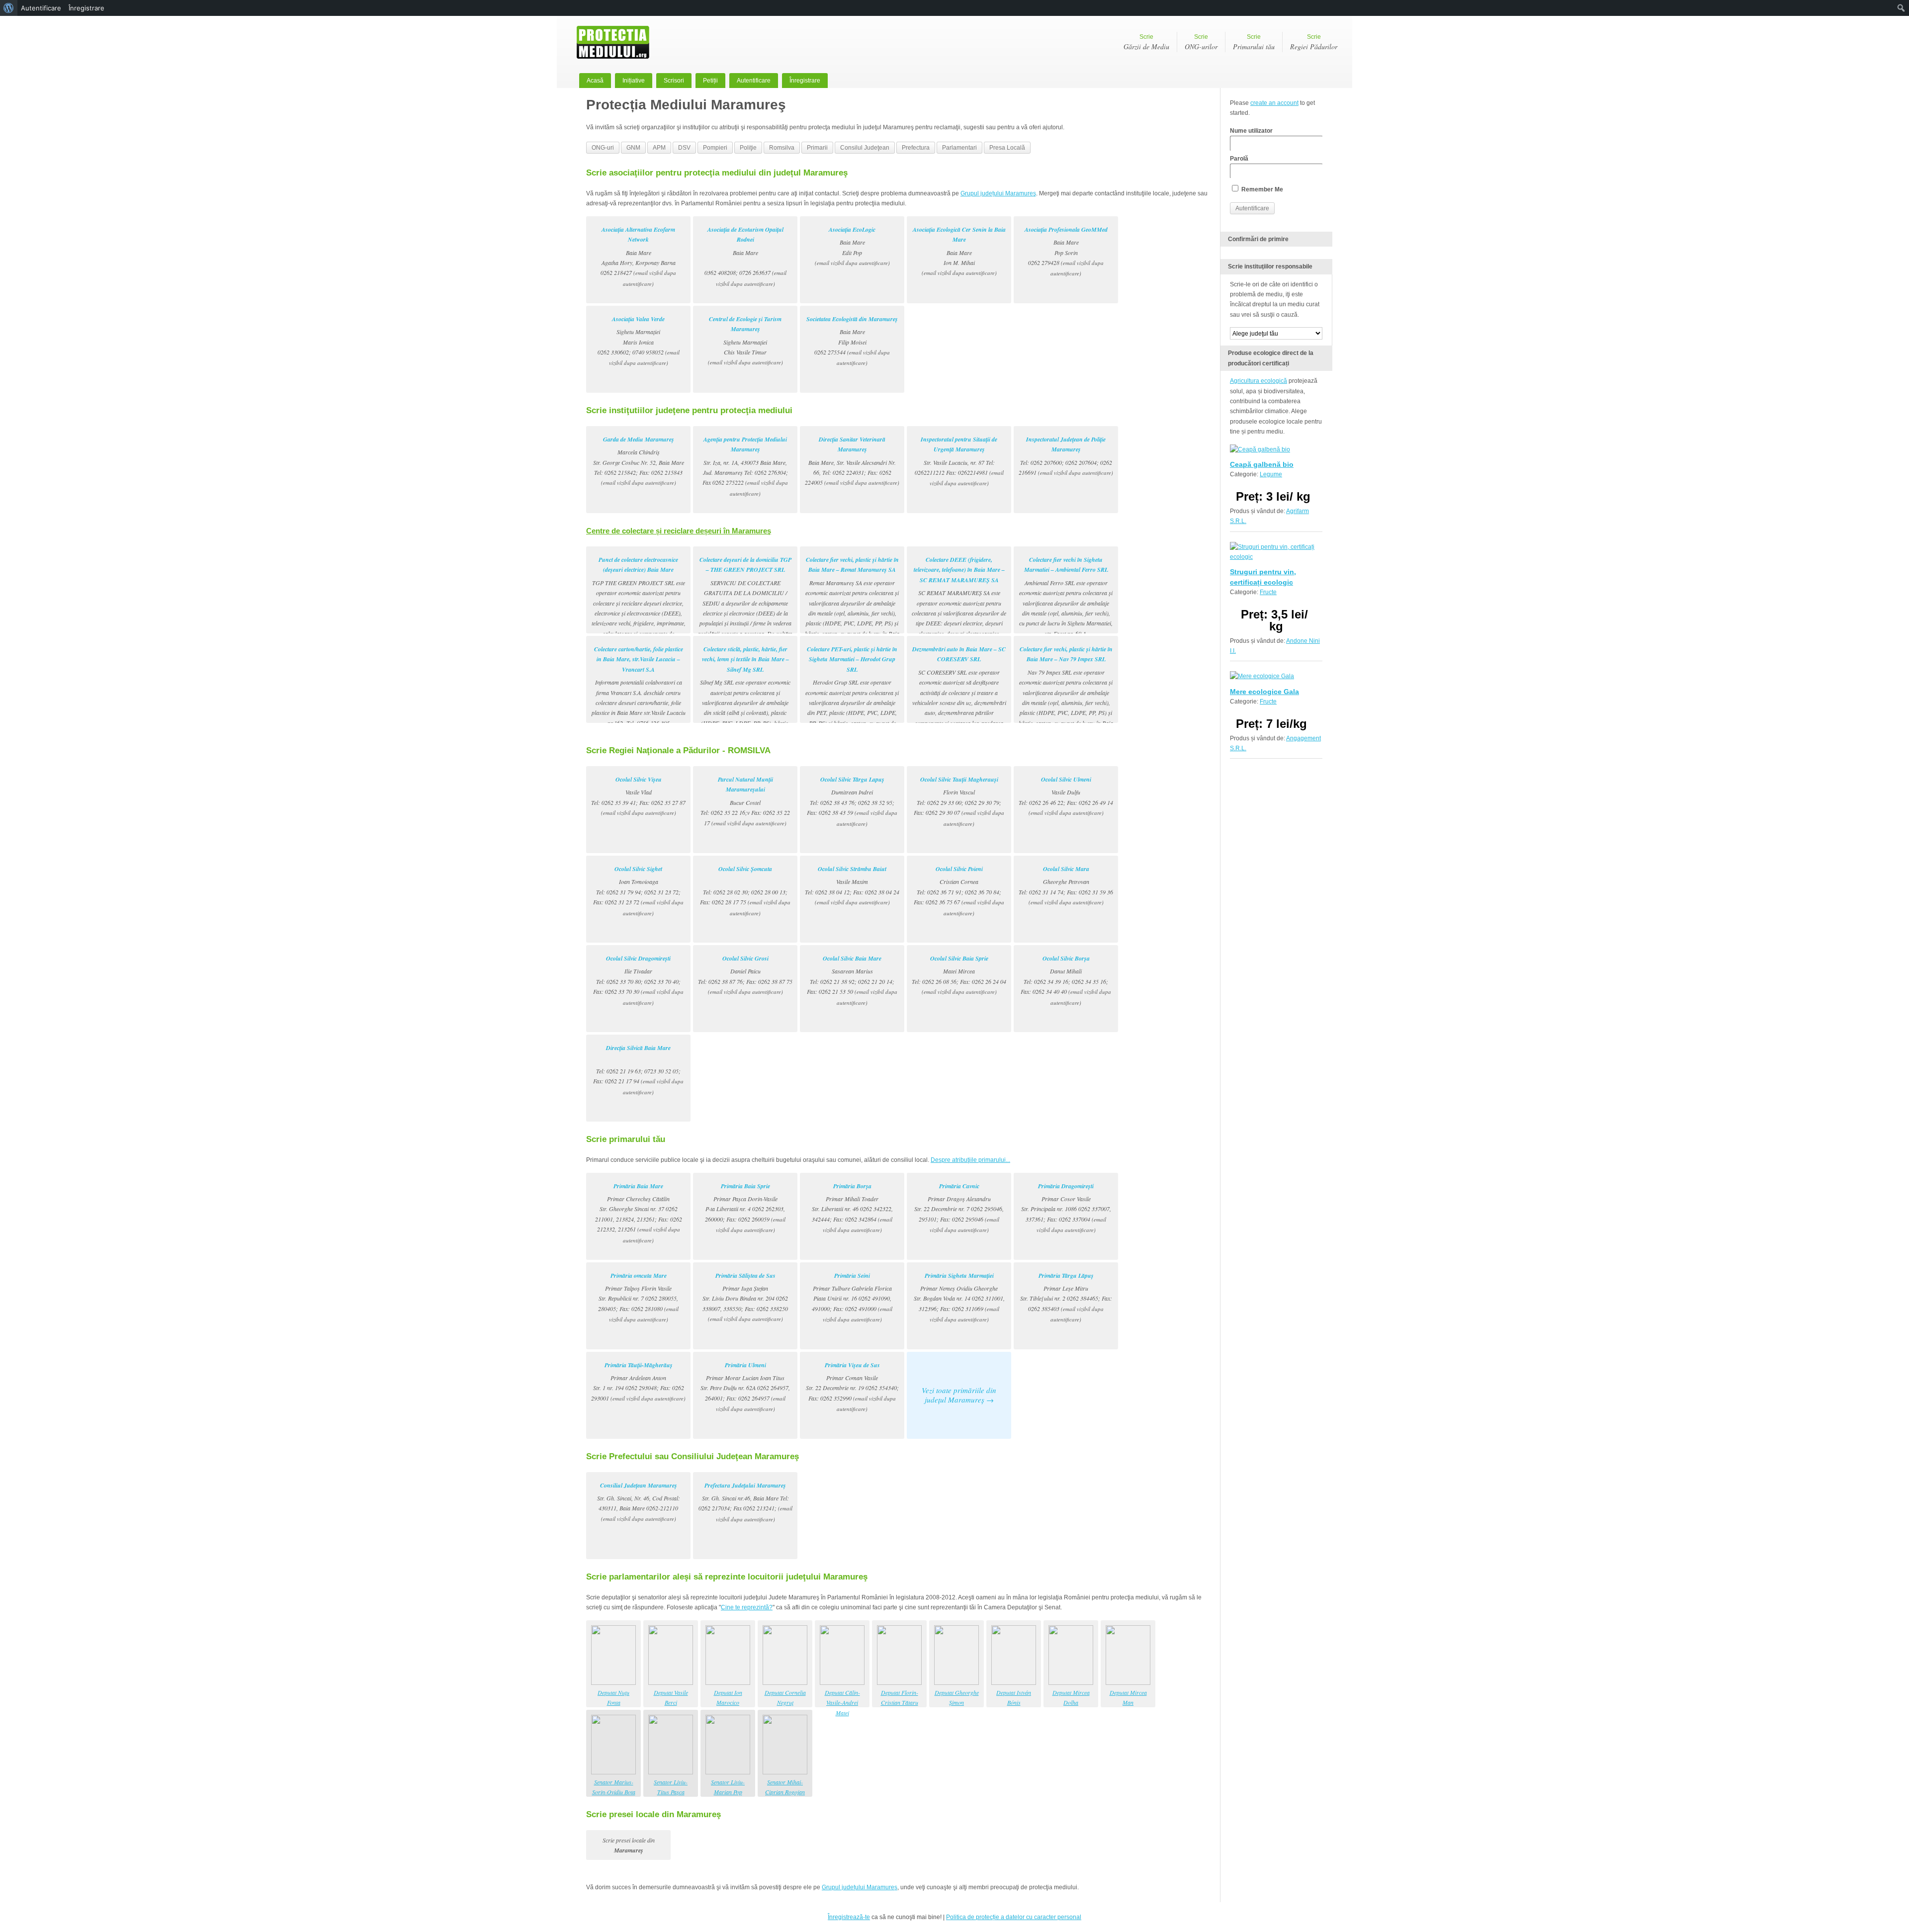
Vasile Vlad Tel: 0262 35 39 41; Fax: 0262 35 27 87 (638, 796)
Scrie (1146, 42)
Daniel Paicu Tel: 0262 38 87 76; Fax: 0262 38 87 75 (745, 975)
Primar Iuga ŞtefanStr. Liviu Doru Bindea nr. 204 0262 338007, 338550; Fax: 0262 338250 (745, 1297)
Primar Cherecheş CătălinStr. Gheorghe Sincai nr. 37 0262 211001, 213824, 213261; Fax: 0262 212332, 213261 (639, 1213)
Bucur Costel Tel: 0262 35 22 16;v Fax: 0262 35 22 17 (745, 801)
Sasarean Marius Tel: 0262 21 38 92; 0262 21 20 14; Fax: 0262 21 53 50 (852, 980)
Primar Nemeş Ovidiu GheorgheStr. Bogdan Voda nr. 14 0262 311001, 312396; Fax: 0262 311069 (959, 1297)
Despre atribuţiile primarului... (970, 1160)
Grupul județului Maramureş (998, 193)
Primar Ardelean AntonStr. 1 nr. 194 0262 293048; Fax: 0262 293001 (638, 1381)
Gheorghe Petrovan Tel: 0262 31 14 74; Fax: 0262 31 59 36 (1066, 885)
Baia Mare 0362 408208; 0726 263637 (745, 256)
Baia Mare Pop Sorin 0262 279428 (1066, 251)
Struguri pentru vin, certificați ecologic (1263, 577)
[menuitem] (9, 8)
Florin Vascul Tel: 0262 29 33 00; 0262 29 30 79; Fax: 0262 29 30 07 (959, 801)
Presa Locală (1007, 148)
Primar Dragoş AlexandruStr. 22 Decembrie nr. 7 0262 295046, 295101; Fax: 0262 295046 (959, 1208)
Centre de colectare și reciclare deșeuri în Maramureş (679, 531)
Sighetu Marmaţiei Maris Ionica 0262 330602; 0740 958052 (639, 341)
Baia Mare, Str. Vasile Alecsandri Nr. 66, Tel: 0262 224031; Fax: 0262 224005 (852, 461)
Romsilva (782, 148)
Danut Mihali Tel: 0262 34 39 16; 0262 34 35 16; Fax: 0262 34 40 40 (1066, 980)
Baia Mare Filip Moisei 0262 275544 (852, 341)
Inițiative (634, 81)
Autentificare (754, 81)
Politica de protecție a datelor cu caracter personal (1014, 1917)
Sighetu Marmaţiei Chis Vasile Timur (745, 341)
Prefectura (916, 148)
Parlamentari (959, 148)
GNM (633, 148)
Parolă (1239, 159)
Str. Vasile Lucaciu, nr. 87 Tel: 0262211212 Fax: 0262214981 (959, 461)
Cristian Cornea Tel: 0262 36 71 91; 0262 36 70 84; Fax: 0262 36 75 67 (959, 891)
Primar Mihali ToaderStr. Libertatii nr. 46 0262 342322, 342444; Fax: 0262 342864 (852, 1208)
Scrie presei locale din (629, 1845)
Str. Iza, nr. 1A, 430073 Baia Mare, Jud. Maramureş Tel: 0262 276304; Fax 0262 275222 (745, 466)
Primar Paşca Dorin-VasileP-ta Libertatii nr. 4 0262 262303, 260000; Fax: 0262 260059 (745, 1208)
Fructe (1268, 592)
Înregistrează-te (849, 1917)
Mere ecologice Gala (1264, 692)
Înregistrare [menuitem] (87, 8)
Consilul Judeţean (865, 148)
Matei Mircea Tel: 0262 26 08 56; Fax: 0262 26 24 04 (959, 975)
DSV (684, 148)
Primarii (817, 148)
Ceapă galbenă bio (1262, 464)
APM (659, 148)
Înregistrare (805, 81)
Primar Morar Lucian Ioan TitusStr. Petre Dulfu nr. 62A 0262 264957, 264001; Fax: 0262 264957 (745, 1387)
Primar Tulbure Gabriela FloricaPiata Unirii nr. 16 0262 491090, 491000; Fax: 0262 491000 (852, 1297)
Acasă (595, 81)
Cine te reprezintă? (747, 1607)
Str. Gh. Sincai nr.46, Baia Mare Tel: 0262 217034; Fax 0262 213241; (745, 1502)
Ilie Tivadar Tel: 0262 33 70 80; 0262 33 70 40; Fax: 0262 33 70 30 (638, 980)
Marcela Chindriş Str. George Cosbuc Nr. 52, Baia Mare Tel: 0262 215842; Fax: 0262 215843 (639, 461)
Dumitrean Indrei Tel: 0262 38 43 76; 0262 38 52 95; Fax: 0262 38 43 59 (852, 801)
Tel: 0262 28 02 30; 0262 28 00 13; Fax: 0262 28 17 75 (745, 891)
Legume (1271, 474)
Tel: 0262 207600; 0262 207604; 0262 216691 (1066, 456)
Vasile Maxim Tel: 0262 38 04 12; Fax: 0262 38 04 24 (852, 885)
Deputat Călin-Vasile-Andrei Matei (842, 1703)
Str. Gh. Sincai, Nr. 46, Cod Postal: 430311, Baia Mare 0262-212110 (639, 1502)
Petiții (710, 81)
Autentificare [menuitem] (41, 8)
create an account (1274, 103)
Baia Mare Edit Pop (852, 246)
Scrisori (674, 81)
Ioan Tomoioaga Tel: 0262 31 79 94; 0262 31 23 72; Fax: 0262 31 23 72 (638, 891)
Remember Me (1261, 189)
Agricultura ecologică (1258, 381)
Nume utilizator (1251, 131)
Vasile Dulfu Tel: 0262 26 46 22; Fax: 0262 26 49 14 (1066, 796)
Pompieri (715, 148)
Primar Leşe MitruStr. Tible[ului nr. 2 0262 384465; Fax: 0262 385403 (1066, 1297)
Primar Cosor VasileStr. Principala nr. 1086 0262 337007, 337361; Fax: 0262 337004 (1066, 1208)
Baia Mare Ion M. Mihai (959, 251)
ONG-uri (603, 148)
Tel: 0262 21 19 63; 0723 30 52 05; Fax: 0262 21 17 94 (638, 1070)
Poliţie (748, 148)
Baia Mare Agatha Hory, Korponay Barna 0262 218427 (638, 256)
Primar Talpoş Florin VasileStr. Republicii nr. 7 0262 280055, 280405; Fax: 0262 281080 (638, 1297)
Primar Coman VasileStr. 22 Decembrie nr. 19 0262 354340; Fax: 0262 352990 (852, 1387)
